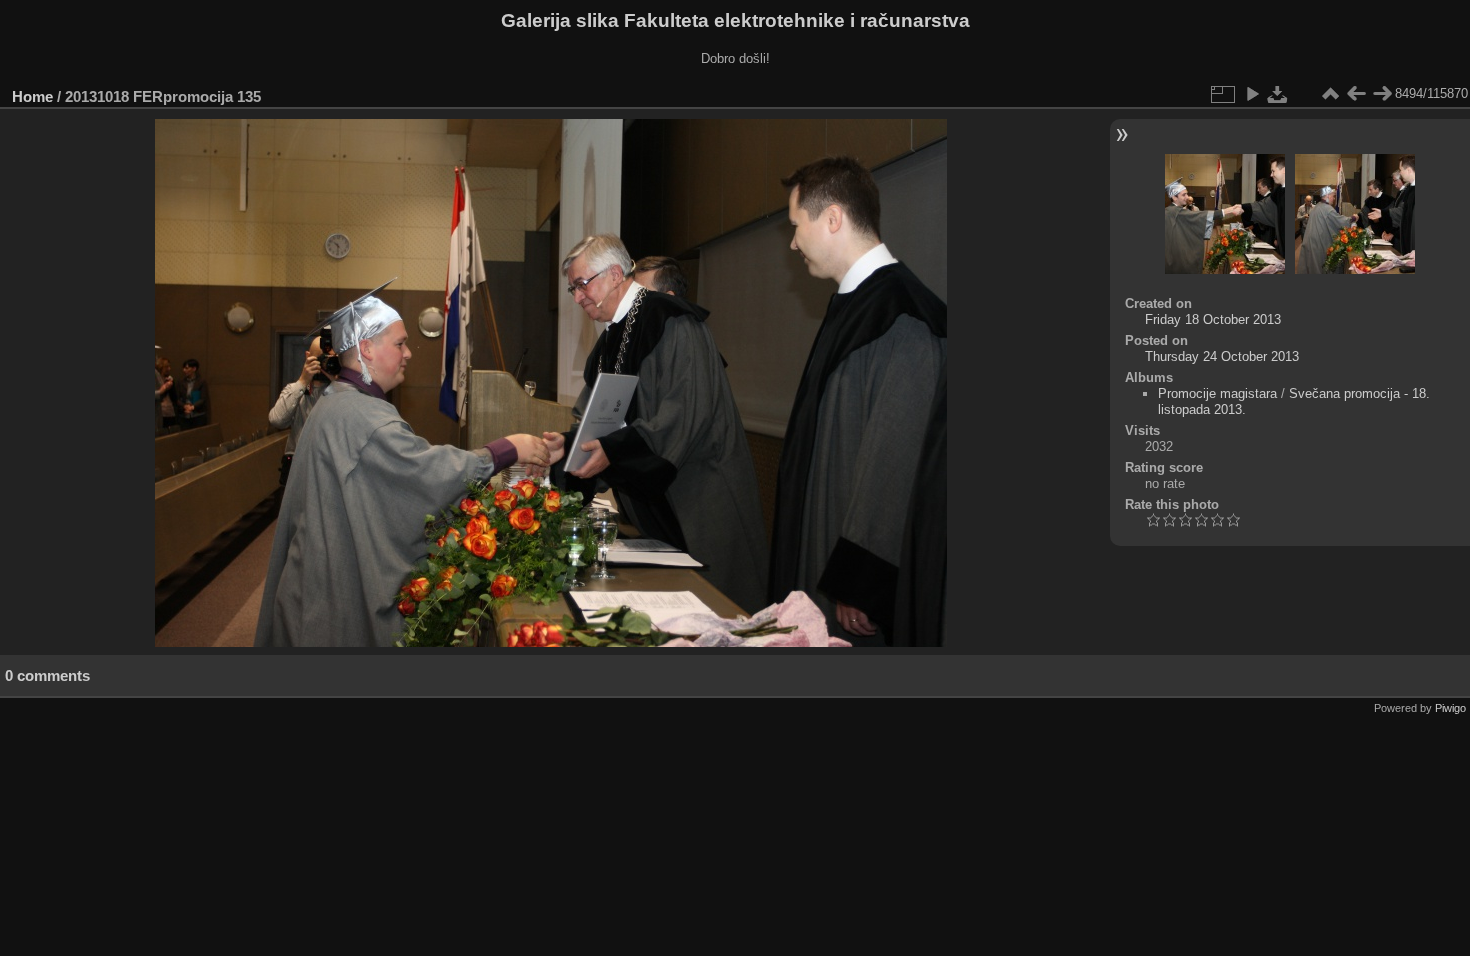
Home (32, 96)
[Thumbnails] (1330, 94)
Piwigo (1450, 708)
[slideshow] (1252, 94)
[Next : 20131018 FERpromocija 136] (1382, 94)
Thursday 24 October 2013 (1222, 356)
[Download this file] (1278, 94)
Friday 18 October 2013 (1213, 319)
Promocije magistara (1217, 393)
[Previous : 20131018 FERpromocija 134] (1356, 94)
